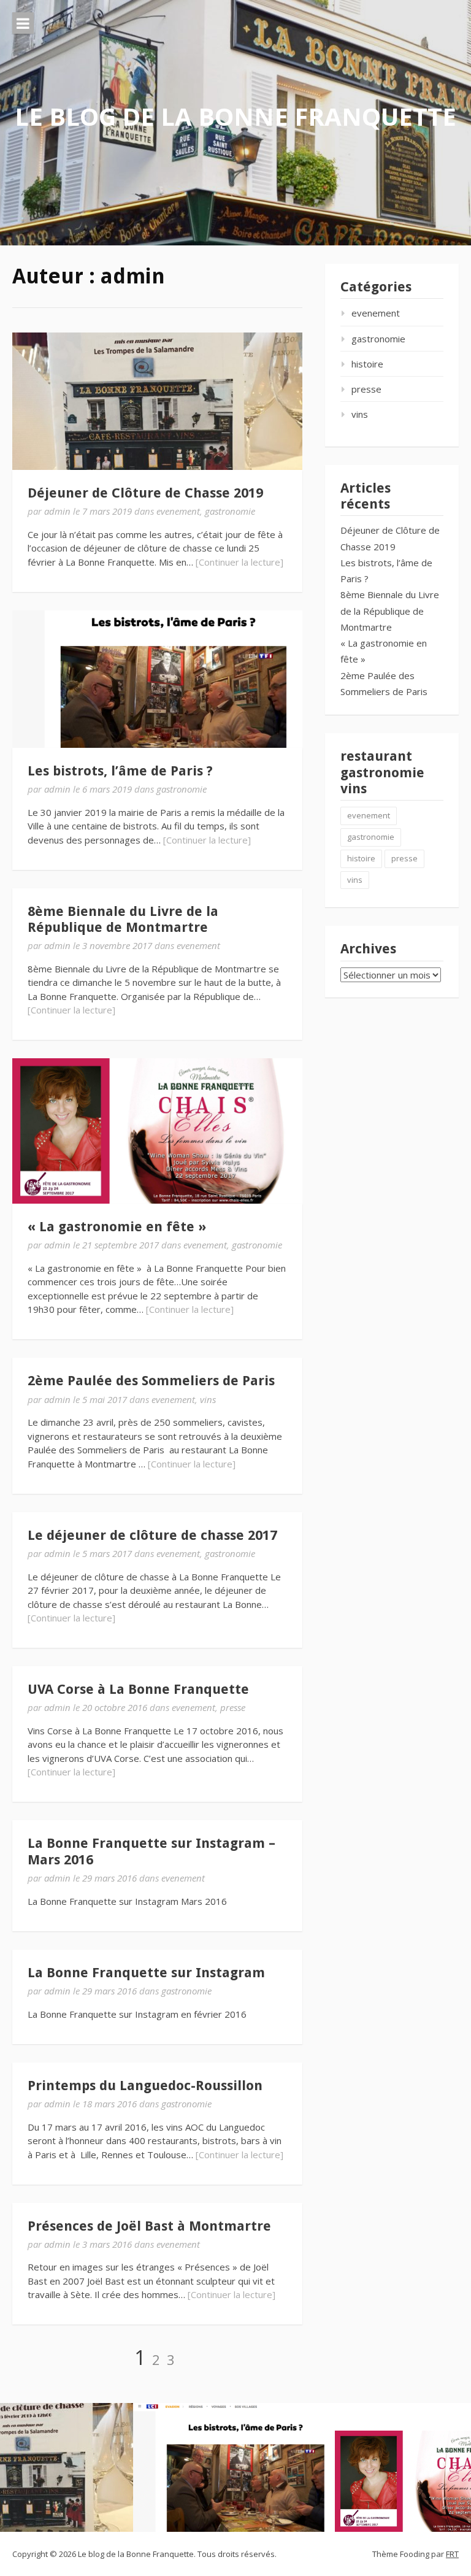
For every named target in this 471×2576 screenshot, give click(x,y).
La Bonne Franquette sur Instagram (146, 1973)
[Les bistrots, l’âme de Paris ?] (157, 679)
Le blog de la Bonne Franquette (235, 116)
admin (57, 511)
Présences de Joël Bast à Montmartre (149, 2226)
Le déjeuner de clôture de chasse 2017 (152, 1535)
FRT (452, 2554)
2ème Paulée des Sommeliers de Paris (151, 1381)
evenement (178, 511)
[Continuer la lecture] (239, 562)
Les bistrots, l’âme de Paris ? (120, 771)
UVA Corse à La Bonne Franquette (138, 1689)
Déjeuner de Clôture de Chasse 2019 (145, 493)
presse (233, 1707)
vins (208, 1399)
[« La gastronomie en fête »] (157, 1131)
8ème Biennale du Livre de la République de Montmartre (123, 919)
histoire (367, 364)
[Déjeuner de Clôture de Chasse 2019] (157, 401)
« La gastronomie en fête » (117, 1227)
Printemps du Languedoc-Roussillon (145, 2086)
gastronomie (230, 511)
